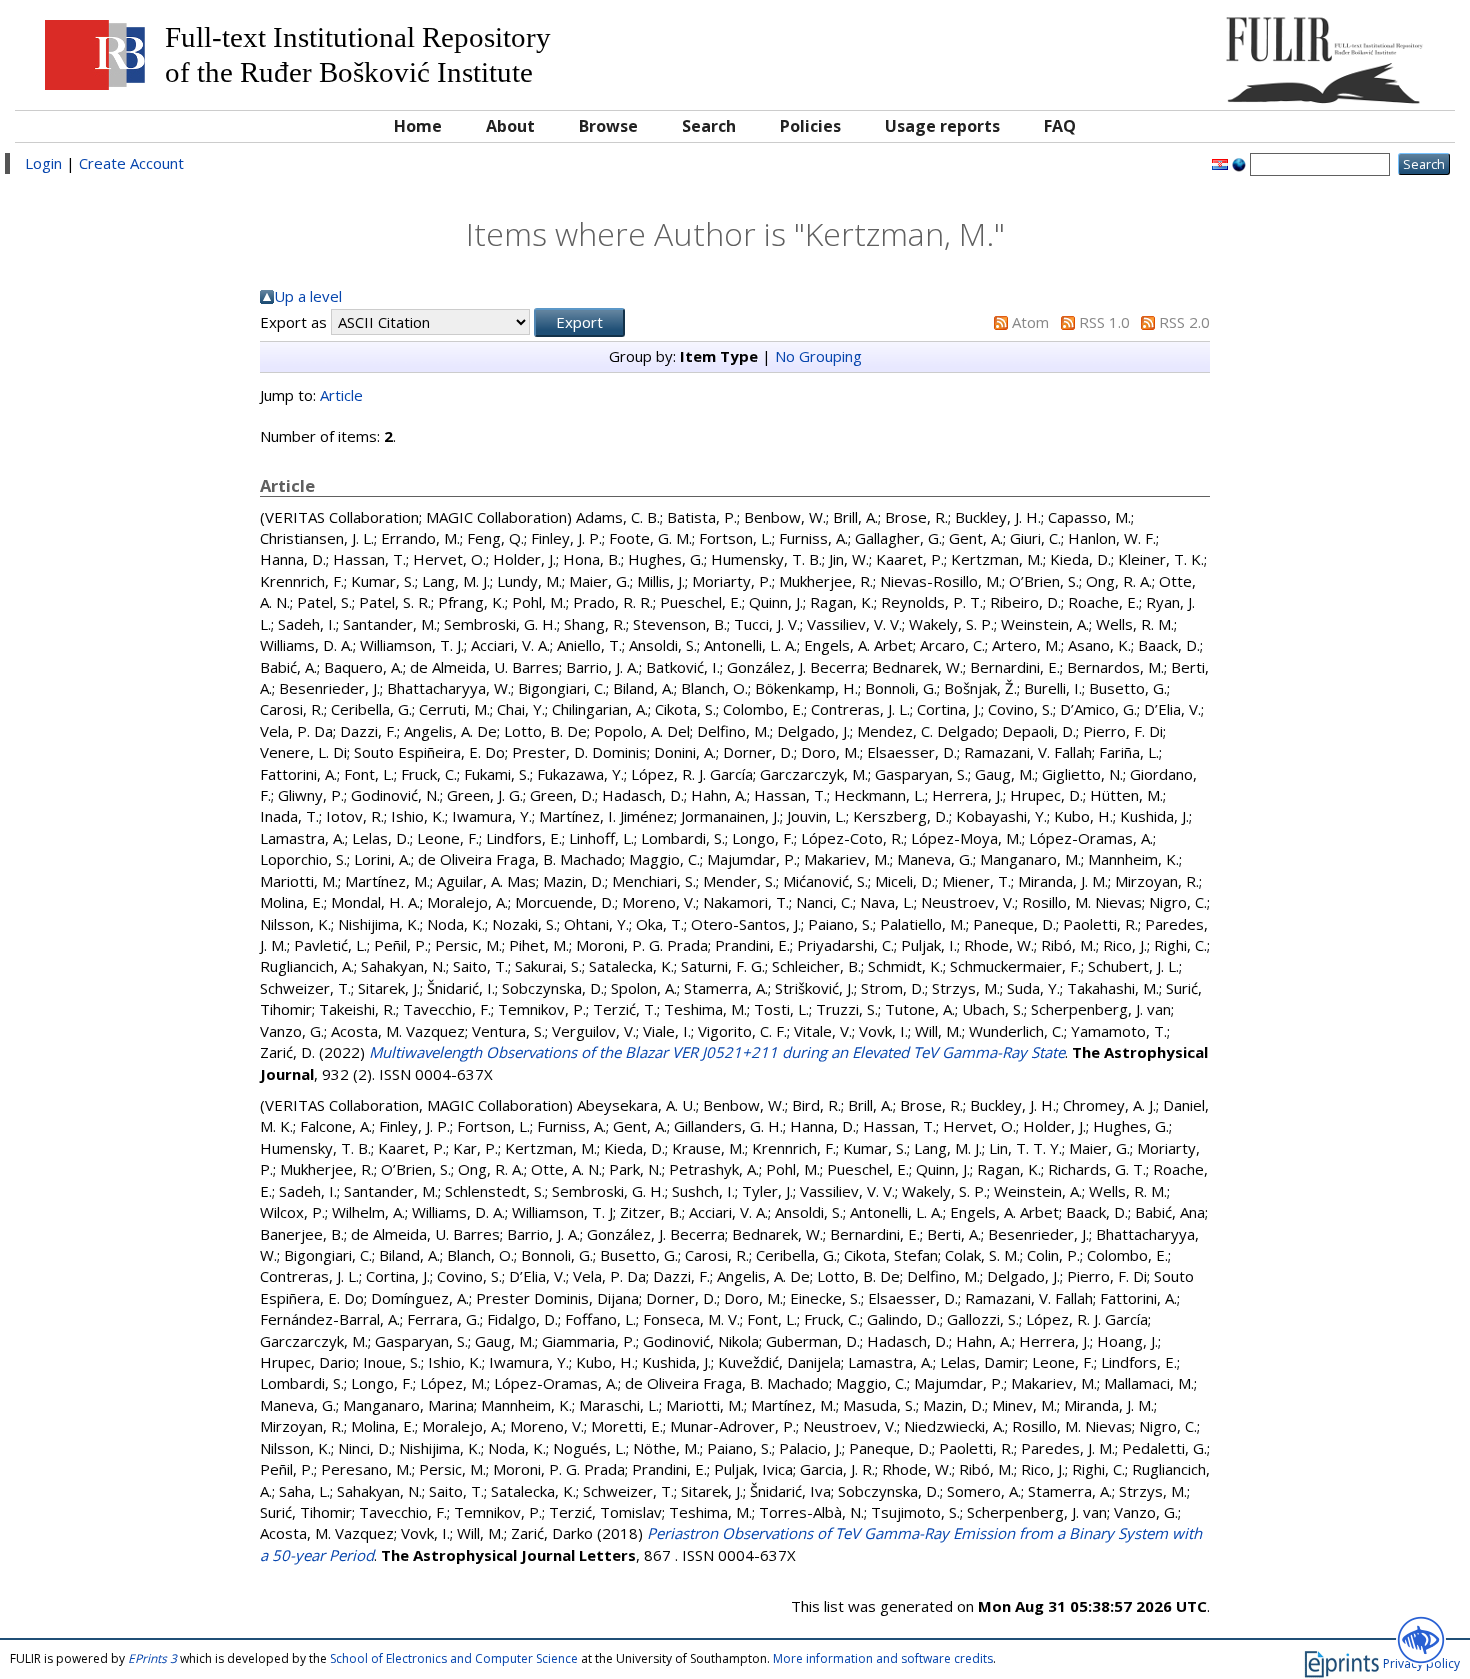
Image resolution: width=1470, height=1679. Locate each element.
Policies (810, 126)
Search (709, 126)
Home (418, 126)
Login (43, 163)
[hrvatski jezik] (1220, 163)
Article (341, 395)
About (510, 126)
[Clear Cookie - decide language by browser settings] (1239, 163)
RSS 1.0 (1104, 322)
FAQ (1060, 126)
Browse (608, 126)
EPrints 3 (152, 1658)
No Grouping (818, 356)
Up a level (308, 296)
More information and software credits (883, 1658)
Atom (1030, 322)
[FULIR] (1264, 52)
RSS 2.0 (1184, 322)
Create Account (131, 163)
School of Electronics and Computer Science (454, 1658)
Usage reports (942, 126)
